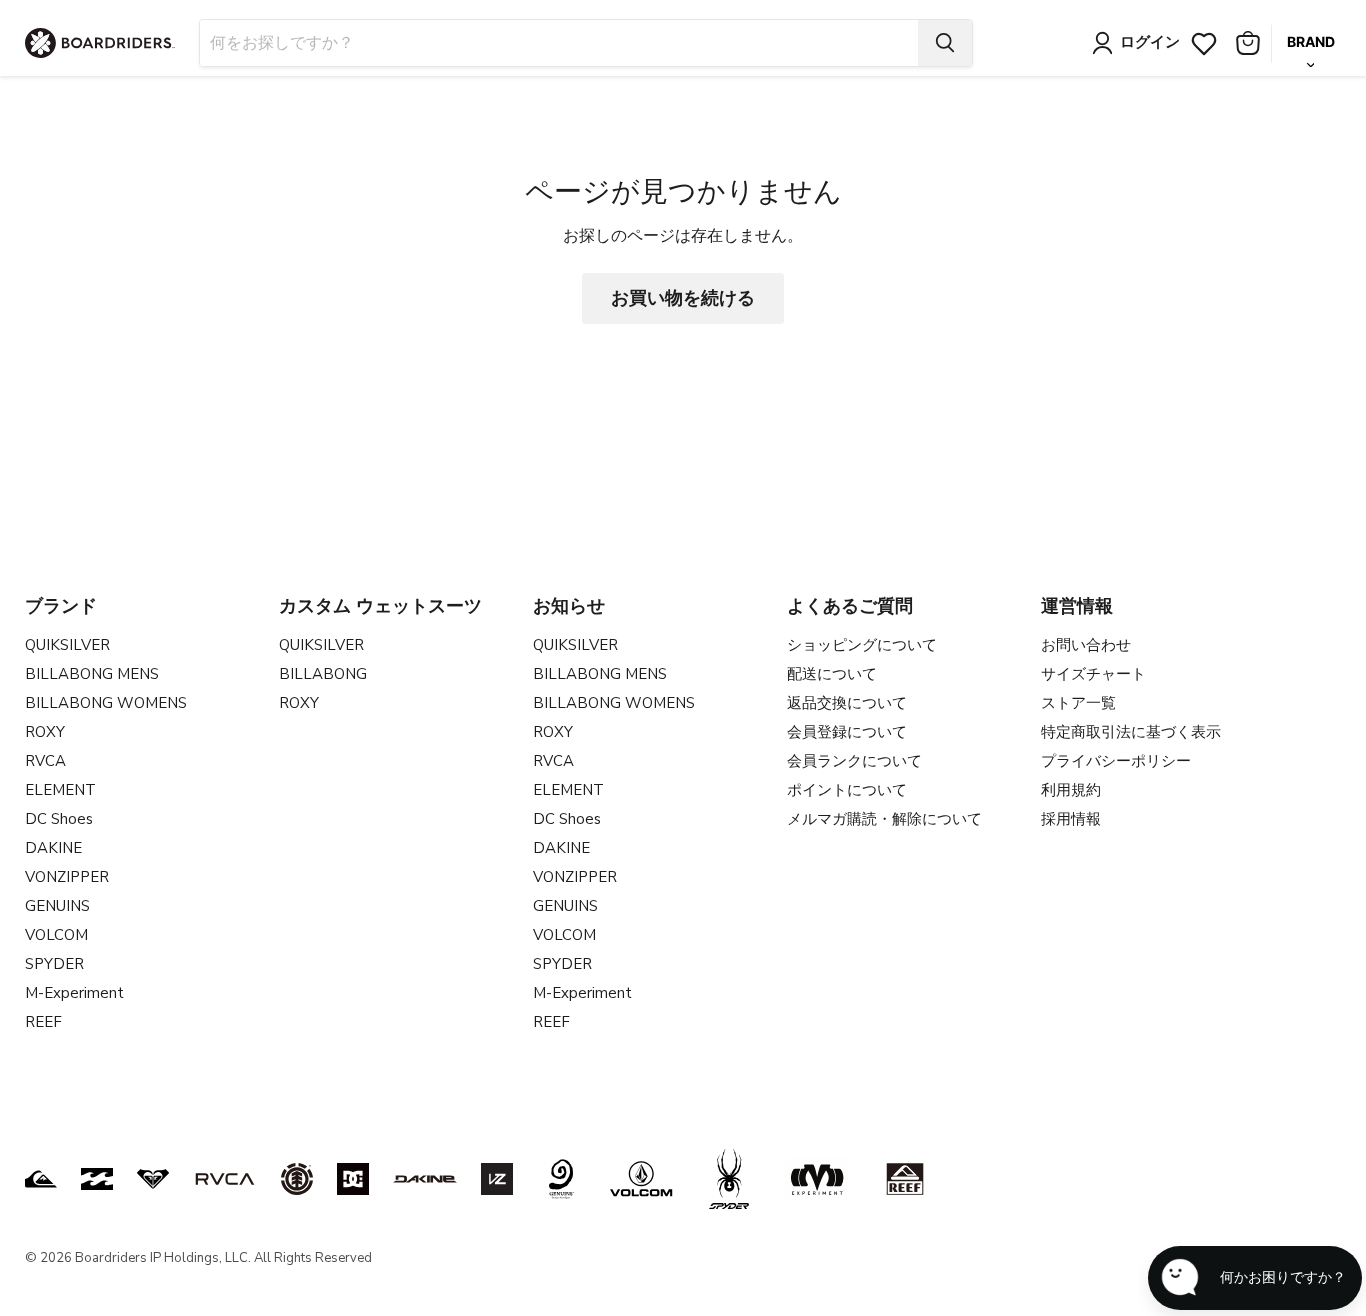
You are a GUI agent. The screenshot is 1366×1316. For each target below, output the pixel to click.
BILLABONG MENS (92, 674)
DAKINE (53, 848)
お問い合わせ (1086, 645)
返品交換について (847, 703)
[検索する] (945, 43)
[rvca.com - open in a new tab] (225, 1179)
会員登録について (847, 732)
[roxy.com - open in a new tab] (153, 1179)
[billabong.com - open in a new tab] (97, 1179)
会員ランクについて (854, 761)
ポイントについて (847, 790)
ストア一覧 (1078, 703)
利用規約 (1071, 790)
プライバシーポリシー (1116, 761)
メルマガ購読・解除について (884, 819)
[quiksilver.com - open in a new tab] (41, 1179)
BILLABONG (323, 674)
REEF (43, 1022)
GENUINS (57, 906)
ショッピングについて (862, 645)
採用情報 (1071, 819)
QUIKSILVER (67, 645)
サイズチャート (1093, 674)
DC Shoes (59, 819)
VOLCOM (56, 935)
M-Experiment (74, 993)
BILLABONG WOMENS (106, 703)
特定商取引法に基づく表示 (1131, 732)
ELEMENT (60, 790)
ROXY (45, 732)
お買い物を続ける (683, 298)
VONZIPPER (67, 877)
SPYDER (54, 964)
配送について (832, 674)
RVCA (45, 761)
